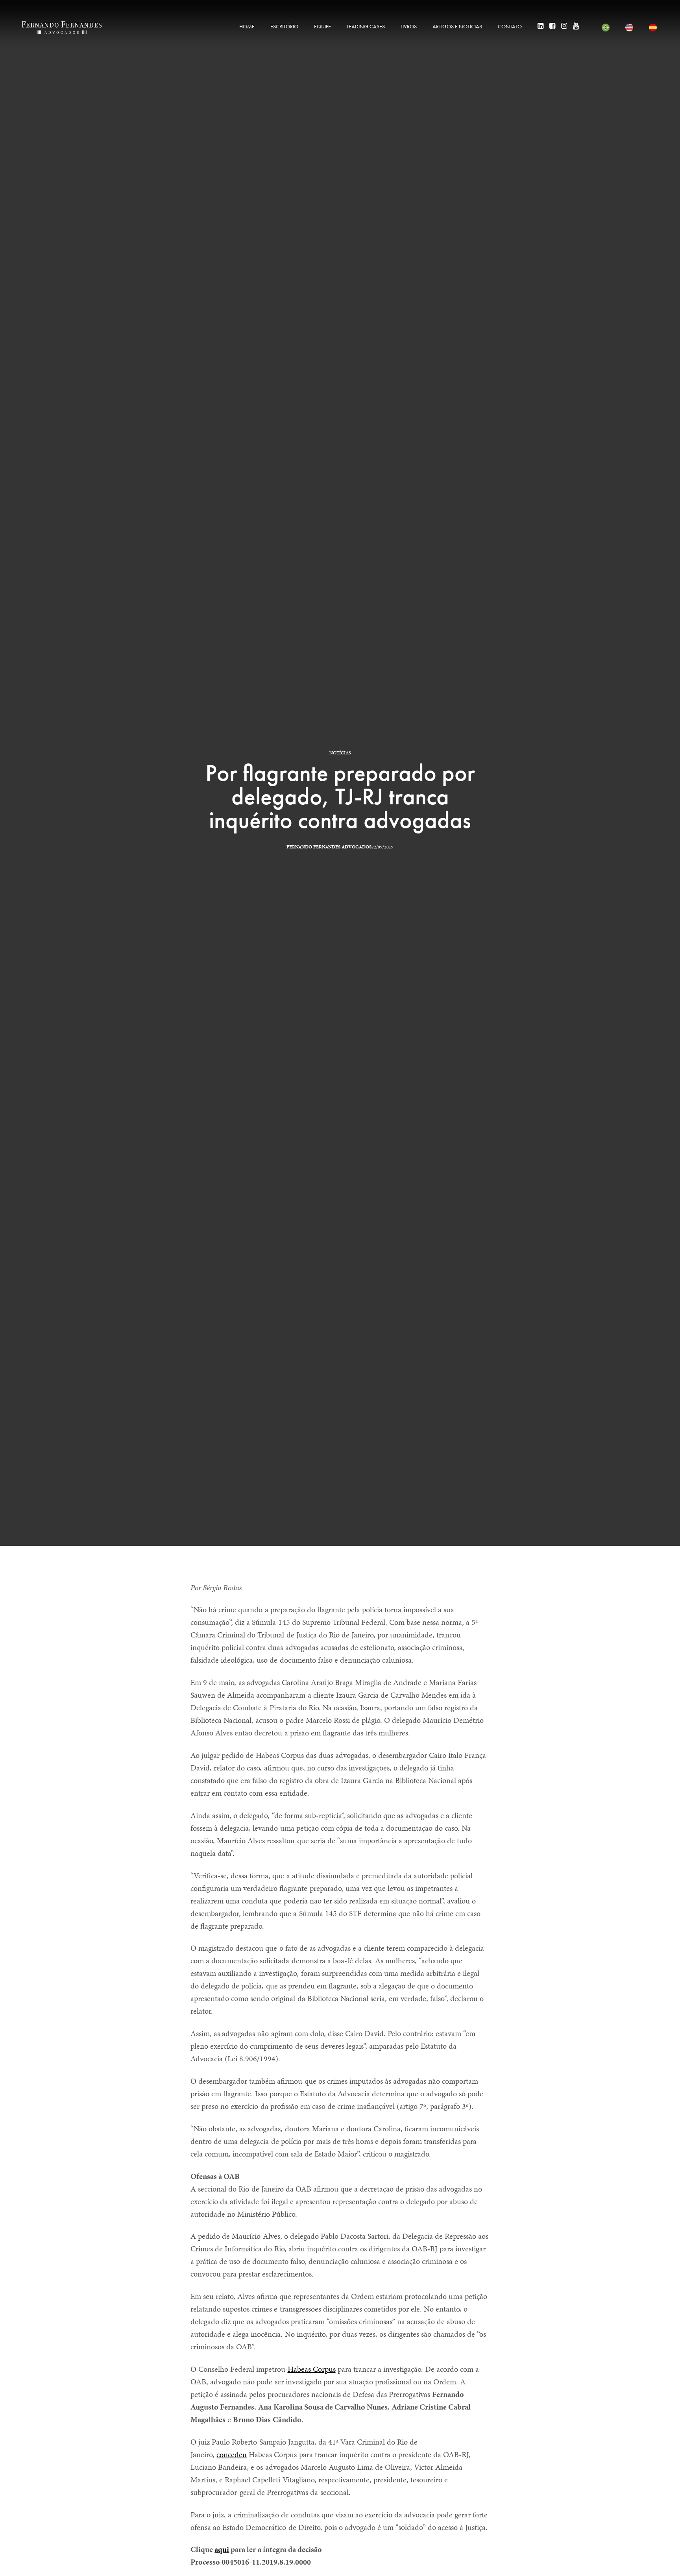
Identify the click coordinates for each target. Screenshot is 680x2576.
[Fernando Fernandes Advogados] (62, 28)
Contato (510, 26)
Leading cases (366, 26)
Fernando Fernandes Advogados (329, 847)
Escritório (284, 26)
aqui (222, 2549)
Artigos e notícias (457, 26)
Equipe (322, 26)
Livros (409, 26)
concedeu (232, 2454)
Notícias (340, 753)
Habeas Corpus (312, 2369)
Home (247, 26)
